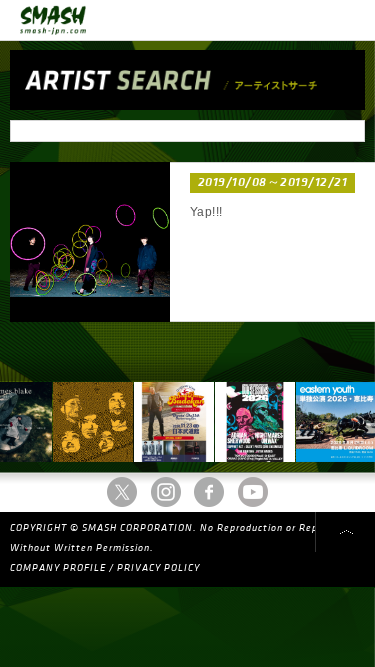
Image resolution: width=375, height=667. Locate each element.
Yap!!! (206, 212)
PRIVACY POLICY (158, 568)
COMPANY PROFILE (58, 568)
